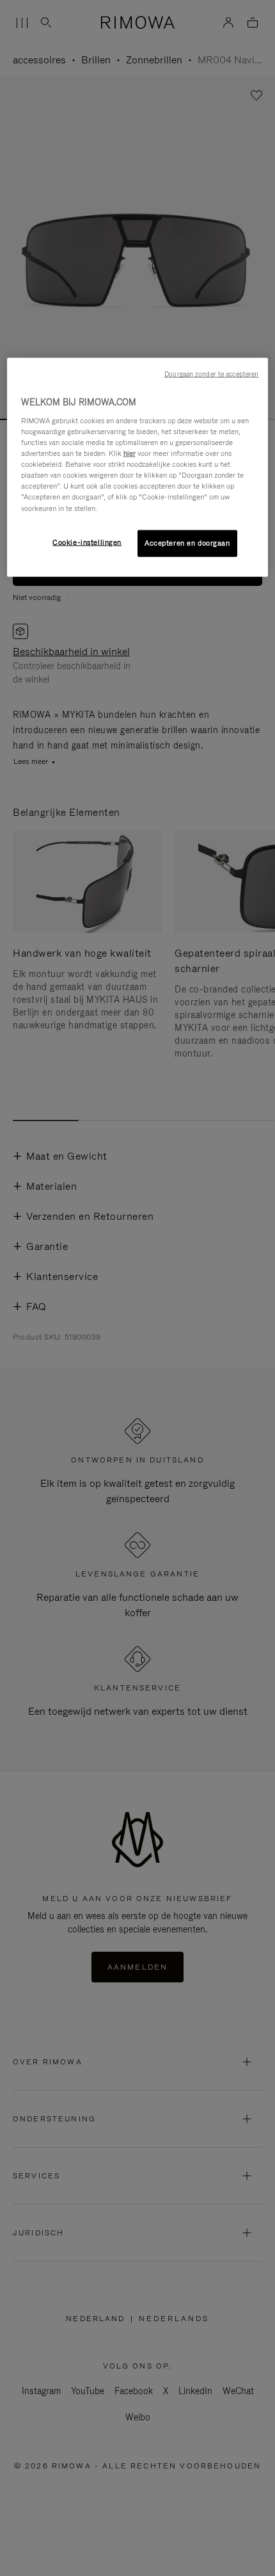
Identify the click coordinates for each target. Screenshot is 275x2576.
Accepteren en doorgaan (187, 542)
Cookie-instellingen (87, 542)
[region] (138, 467)
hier (130, 453)
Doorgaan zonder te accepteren (211, 374)
